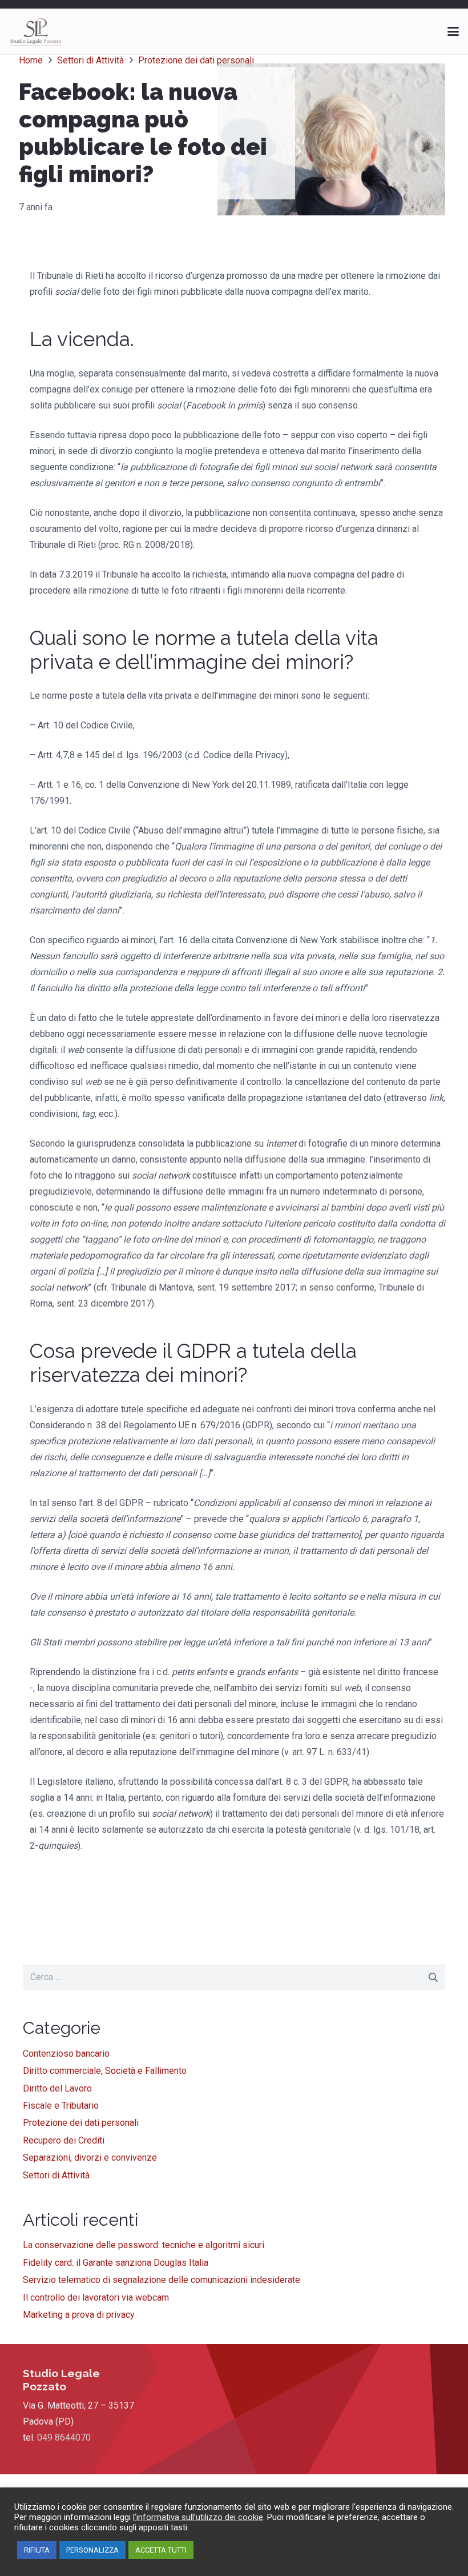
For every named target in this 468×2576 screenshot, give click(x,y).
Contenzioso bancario (66, 2054)
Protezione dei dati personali (81, 2123)
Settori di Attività (56, 2175)
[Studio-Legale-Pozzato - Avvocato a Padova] (36, 31)
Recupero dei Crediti (64, 2140)
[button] (453, 31)
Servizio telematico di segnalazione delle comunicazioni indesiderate (162, 2280)
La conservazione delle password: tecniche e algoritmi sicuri (144, 2245)
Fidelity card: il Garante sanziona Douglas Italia (116, 2263)
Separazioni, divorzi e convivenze (90, 2158)
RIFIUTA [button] (37, 2550)
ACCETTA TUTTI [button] (161, 2550)
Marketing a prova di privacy (79, 2315)
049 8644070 (64, 2437)
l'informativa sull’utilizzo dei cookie (198, 2517)
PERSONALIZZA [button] (92, 2550)
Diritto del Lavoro (57, 2088)
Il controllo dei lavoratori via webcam (96, 2297)
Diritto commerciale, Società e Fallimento (105, 2071)
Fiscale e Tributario (61, 2106)
